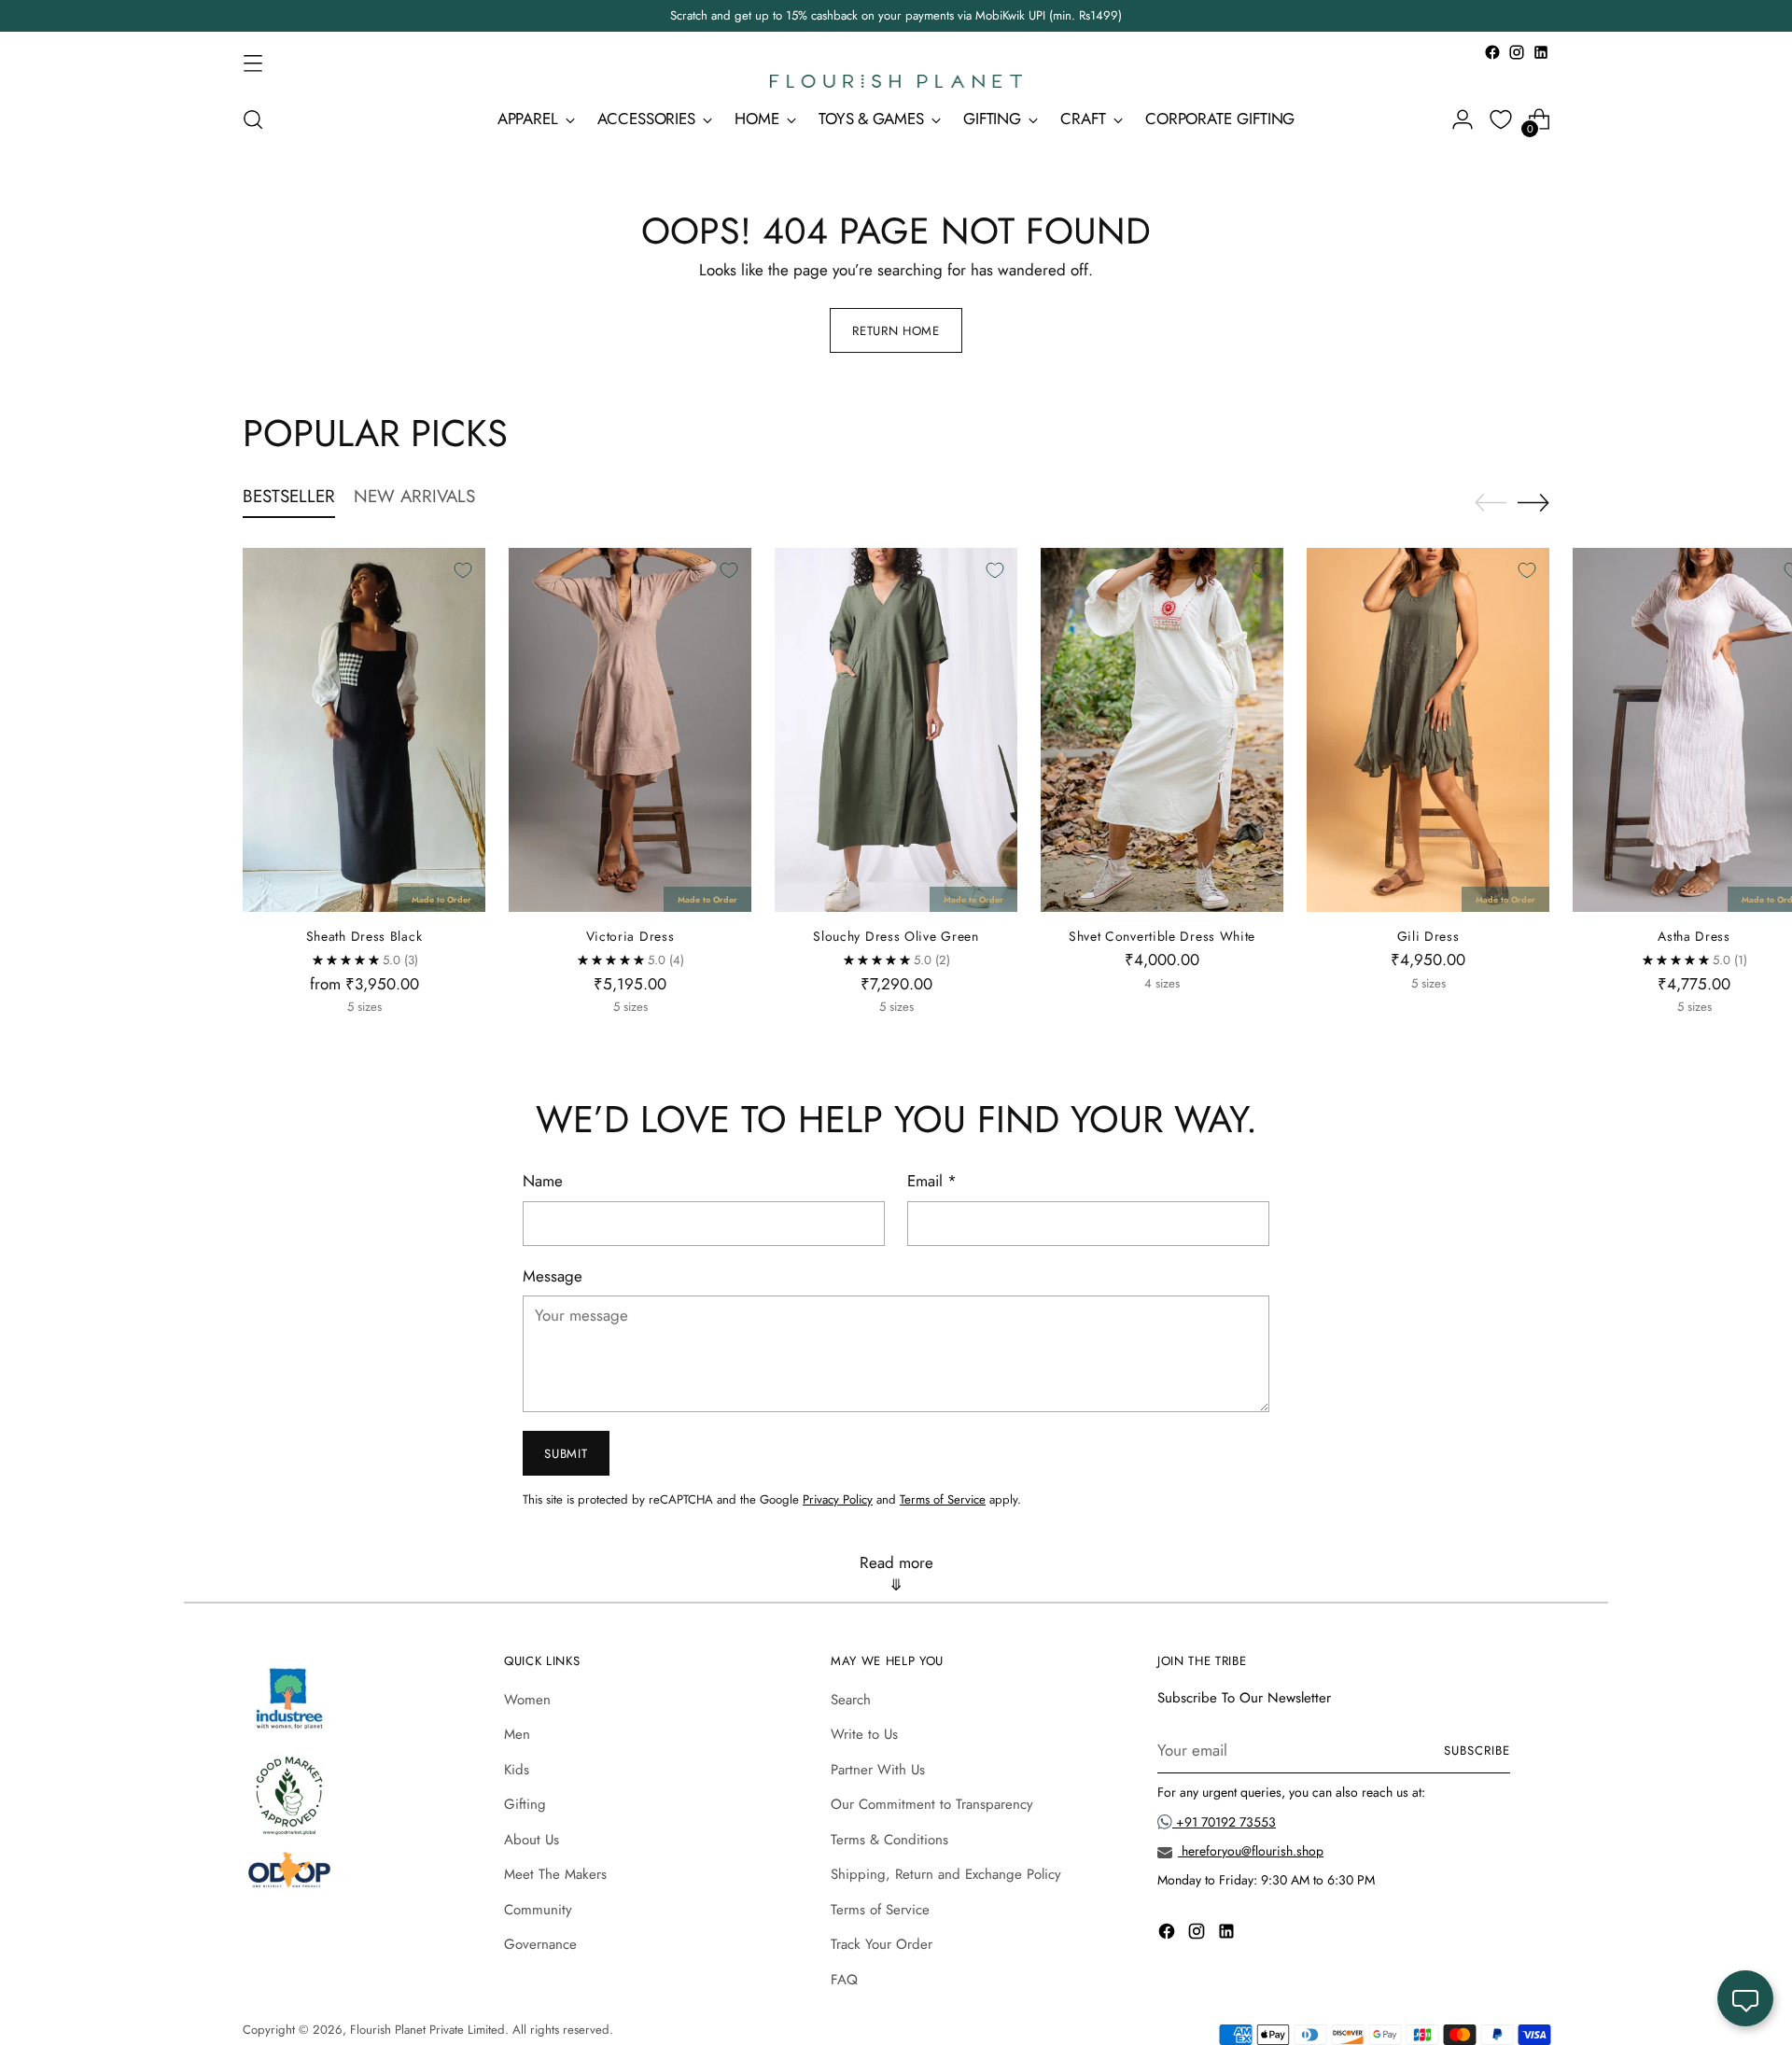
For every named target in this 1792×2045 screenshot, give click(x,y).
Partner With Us (878, 1770)
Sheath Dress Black (364, 936)
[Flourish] (896, 81)
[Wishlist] (1501, 119)
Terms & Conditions (889, 1840)
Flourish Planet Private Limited (427, 2030)
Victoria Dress (630, 936)
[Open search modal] (253, 119)
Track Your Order (882, 1944)
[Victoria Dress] (630, 730)
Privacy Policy (838, 1499)
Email (932, 1181)
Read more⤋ (896, 1574)
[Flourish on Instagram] (1517, 52)
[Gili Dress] (1428, 730)
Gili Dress (1428, 936)
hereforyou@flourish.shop (1251, 1851)
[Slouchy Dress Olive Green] (896, 730)
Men (517, 1734)
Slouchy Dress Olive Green (896, 936)
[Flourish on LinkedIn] (1541, 52)
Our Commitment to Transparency (932, 1804)
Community (538, 1910)
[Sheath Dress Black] (364, 730)
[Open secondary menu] (253, 63)
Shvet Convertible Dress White (1162, 936)
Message (553, 1276)
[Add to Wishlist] (463, 570)
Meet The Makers (555, 1874)
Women (527, 1700)
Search (851, 1700)
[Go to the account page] (1463, 119)
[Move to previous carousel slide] (1491, 503)
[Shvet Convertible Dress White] (1162, 730)
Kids (517, 1770)
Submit (566, 1454)
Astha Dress (1694, 936)
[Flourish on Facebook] (1492, 52)
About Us (532, 1840)
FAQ (844, 1980)
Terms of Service (943, 1499)
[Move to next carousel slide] (1533, 502)
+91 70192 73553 (1224, 1822)
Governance (540, 1944)
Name (543, 1181)
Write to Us (864, 1734)
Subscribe (1477, 1751)
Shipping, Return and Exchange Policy (946, 1874)
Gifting (525, 1804)
